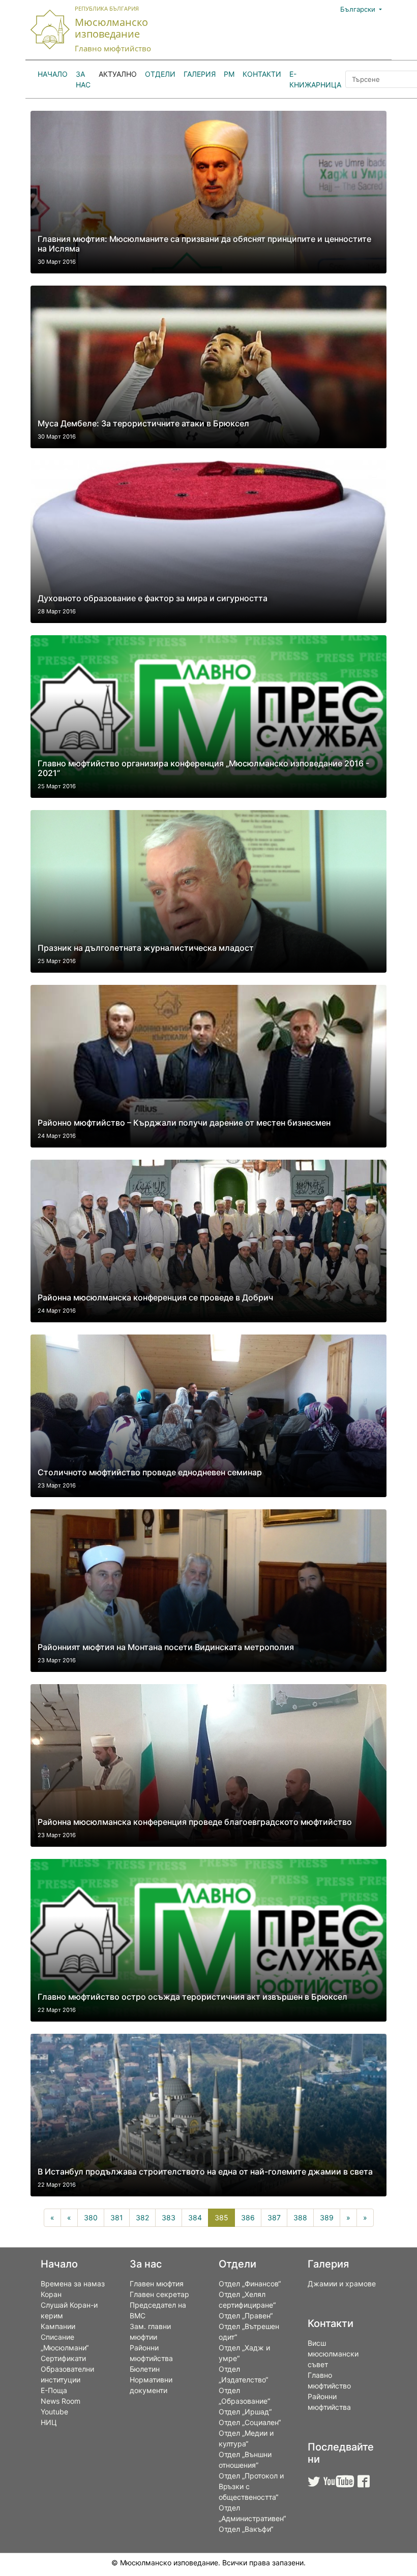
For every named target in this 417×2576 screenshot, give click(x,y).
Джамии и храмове (342, 2284)
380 (91, 2217)
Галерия (200, 74)
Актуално (118, 74)
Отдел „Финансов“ (250, 2284)
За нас (83, 79)
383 (169, 2217)
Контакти (262, 74)
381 (117, 2217)
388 (300, 2217)
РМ (229, 74)
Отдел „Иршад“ (245, 2412)
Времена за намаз (73, 2284)
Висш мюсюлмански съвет (333, 2354)
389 (327, 2217)
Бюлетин (145, 2369)
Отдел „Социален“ (250, 2422)
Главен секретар (159, 2294)
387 (274, 2217)
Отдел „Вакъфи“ (246, 2529)
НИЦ (49, 2422)
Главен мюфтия (157, 2284)
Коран (51, 2294)
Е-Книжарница (315, 79)
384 (195, 2217)
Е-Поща (54, 2390)
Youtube (54, 2412)
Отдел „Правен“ (246, 2316)
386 (248, 2217)
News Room (61, 2401)
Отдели (160, 74)
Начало (53, 74)
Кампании (58, 2326)
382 (142, 2217)
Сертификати (63, 2358)
